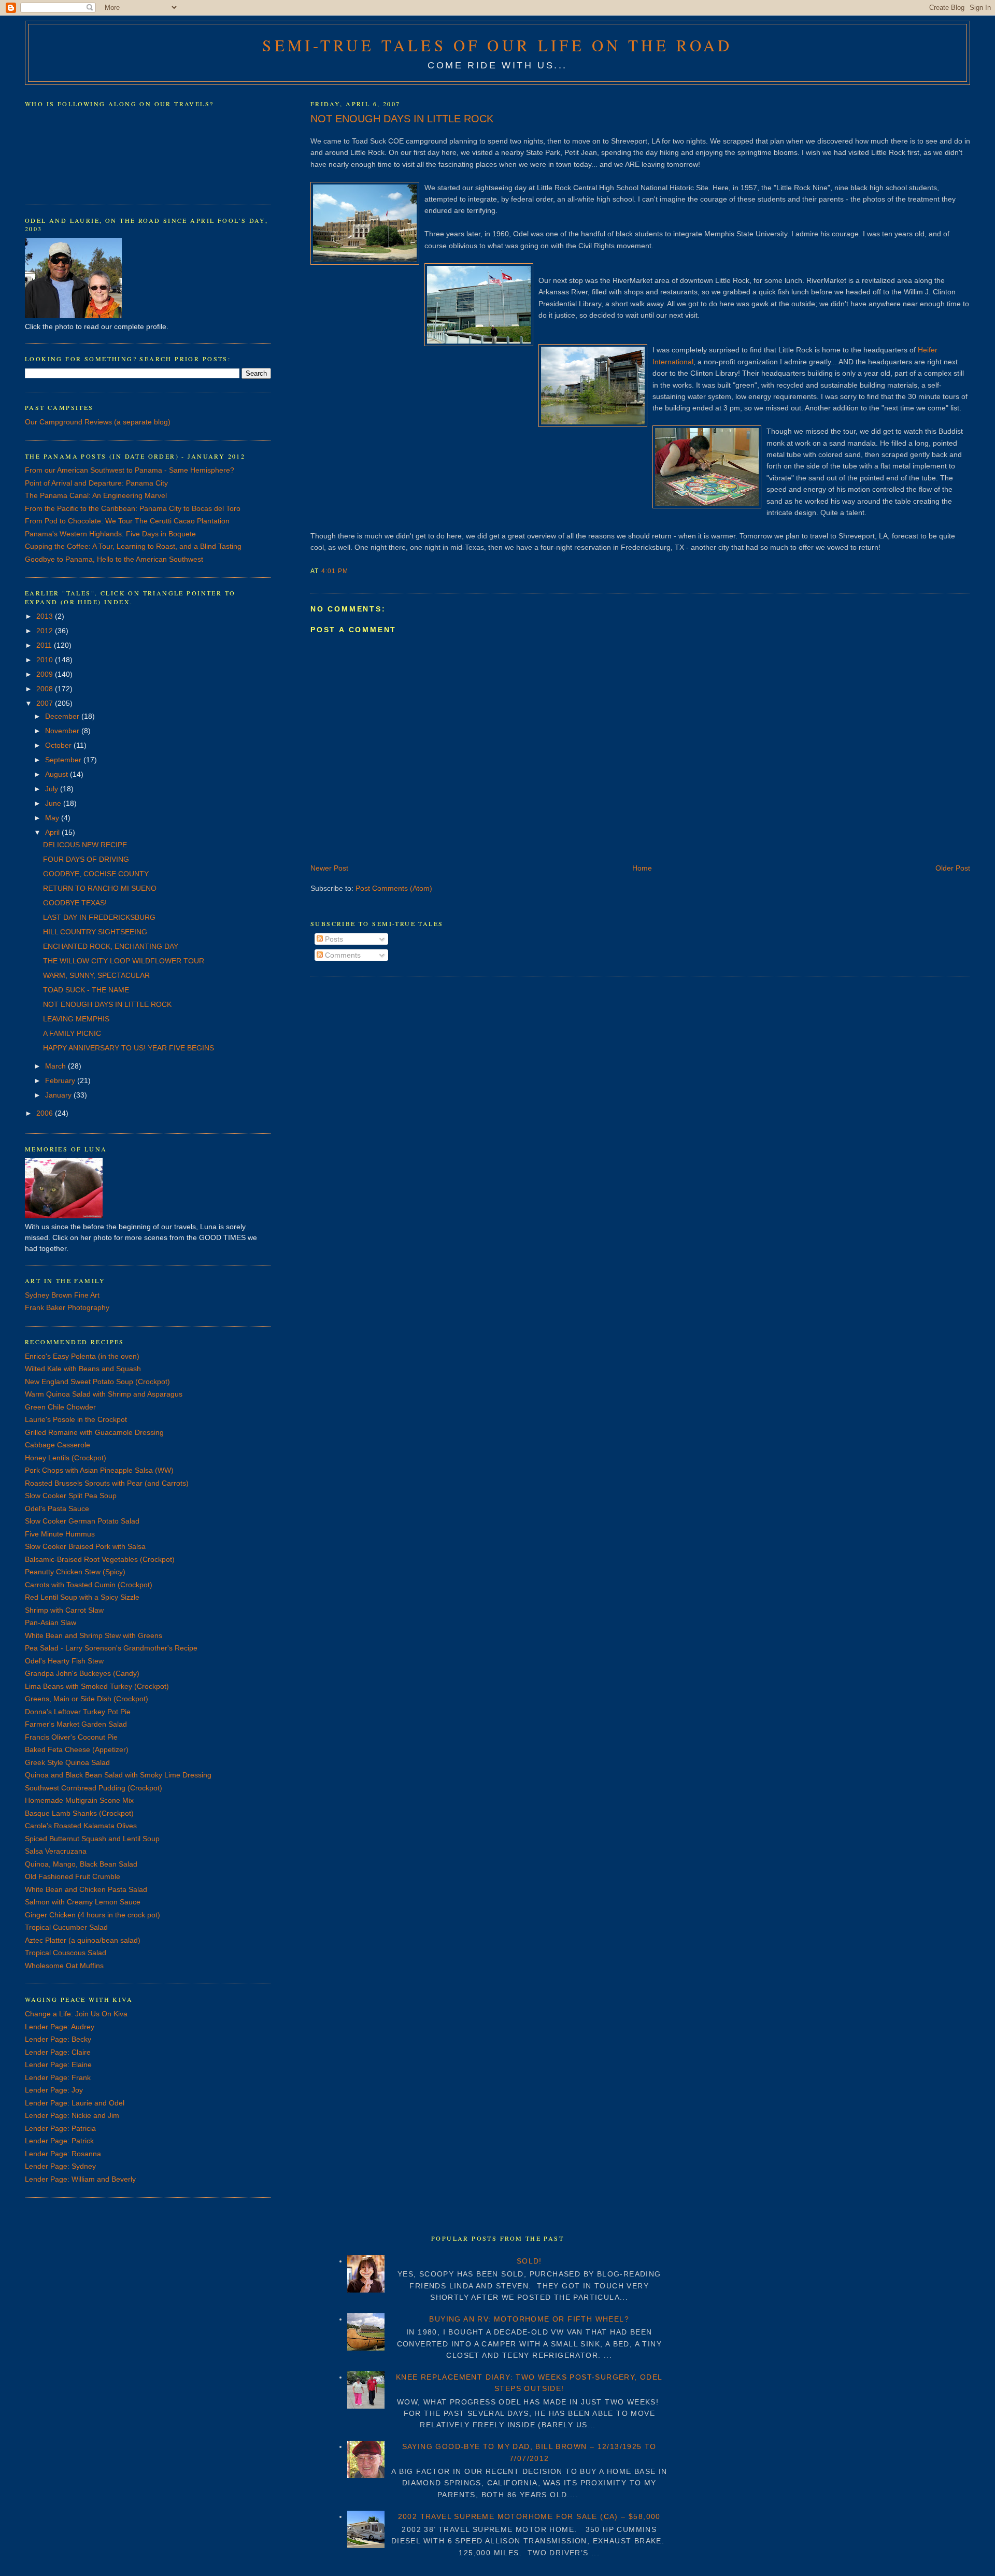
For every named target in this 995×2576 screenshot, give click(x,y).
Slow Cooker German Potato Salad (82, 1521)
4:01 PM (335, 571)
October (59, 745)
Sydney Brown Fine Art (62, 1295)
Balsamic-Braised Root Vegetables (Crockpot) (100, 1559)
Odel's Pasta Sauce (57, 1508)
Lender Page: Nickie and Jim (72, 2115)
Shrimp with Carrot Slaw (64, 1610)
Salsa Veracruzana (56, 1851)
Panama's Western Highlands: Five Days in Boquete (110, 534)
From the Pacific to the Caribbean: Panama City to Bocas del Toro (133, 508)
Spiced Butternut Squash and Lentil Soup (92, 1839)
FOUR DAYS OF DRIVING (86, 859)
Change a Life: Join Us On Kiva (76, 2014)
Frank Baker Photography (67, 1307)
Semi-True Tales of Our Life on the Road (497, 45)
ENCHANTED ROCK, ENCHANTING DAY (111, 946)
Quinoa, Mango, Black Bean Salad (81, 1864)
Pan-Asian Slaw (51, 1623)
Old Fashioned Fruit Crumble (73, 1876)
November (63, 731)
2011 (45, 645)
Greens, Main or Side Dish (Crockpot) (87, 1699)
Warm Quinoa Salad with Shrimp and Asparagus (104, 1394)
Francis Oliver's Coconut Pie (71, 1737)
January (59, 1095)
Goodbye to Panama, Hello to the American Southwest (114, 559)
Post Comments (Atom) (394, 888)
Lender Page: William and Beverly (80, 2179)
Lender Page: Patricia (60, 2128)
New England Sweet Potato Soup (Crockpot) (97, 1382)
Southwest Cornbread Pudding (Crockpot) (94, 1788)
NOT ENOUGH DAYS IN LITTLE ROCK (402, 119)
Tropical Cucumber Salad (66, 1927)
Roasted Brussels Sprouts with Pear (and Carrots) (107, 1483)
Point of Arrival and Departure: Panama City (96, 483)
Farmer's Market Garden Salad (76, 1724)
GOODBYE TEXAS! (75, 903)
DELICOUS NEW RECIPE (85, 845)
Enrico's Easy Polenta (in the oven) (82, 1356)
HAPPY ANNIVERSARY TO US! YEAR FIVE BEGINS (129, 1048)
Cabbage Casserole (58, 1445)
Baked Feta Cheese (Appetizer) (77, 1749)
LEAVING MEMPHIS (76, 1019)
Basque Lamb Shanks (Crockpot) (79, 1813)
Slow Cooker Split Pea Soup (71, 1496)
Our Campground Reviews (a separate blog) (98, 422)
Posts (333, 939)
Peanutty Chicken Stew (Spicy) (75, 1572)
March (56, 1066)
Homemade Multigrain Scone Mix (79, 1800)
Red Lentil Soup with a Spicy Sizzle (82, 1597)
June (54, 803)
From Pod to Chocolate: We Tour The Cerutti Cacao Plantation (127, 521)
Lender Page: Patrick (59, 2141)
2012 (46, 631)
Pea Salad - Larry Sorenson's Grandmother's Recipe (111, 1648)
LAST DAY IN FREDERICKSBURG (99, 917)
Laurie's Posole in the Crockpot (76, 1419)
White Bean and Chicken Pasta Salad (86, 1889)
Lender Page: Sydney (60, 2166)
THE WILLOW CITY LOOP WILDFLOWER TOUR (124, 961)
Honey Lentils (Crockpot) (66, 1458)
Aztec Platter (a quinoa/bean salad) (83, 1940)
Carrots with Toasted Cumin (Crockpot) (89, 1585)
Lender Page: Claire (58, 2052)
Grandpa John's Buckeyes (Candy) (82, 1673)
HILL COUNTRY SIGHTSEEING (95, 932)
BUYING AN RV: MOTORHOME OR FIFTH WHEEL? (529, 2319)
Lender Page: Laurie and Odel (75, 2103)
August (58, 774)
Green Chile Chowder (60, 1407)
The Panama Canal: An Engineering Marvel (96, 495)
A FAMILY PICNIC (72, 1033)
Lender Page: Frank (58, 2077)
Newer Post (329, 868)
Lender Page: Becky (58, 2039)
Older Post (953, 868)
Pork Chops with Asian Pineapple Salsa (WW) (99, 1470)
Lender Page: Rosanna (63, 2154)
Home (642, 868)
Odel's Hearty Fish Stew (64, 1661)
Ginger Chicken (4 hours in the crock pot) (93, 1915)
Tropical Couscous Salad (66, 1953)
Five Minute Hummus (60, 1534)
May (53, 818)
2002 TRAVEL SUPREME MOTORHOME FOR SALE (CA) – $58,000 (529, 2516)
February (61, 1080)
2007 (46, 703)
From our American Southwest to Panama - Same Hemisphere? (130, 470)
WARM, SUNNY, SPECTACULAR (96, 975)
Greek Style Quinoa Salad (67, 1762)
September (64, 760)
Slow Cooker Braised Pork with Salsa (85, 1546)
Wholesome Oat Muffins (64, 1966)
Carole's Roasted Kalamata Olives (81, 1826)
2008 (46, 689)
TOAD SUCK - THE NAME (86, 990)
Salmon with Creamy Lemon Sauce (83, 1902)
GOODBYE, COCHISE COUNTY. (96, 874)
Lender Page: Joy (54, 2090)
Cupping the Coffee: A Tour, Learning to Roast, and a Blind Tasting (133, 546)
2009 (46, 674)
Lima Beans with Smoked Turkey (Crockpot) (97, 1686)
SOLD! (529, 2261)
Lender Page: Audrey (60, 2027)
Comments (342, 955)
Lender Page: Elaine (58, 2065)
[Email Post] (351, 571)
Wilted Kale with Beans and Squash (83, 1369)
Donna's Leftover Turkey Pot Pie (78, 1712)
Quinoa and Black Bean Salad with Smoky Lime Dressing (118, 1775)
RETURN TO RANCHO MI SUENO (100, 888)
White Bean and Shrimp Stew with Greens (94, 1635)
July (53, 789)
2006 (46, 1113)
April (53, 832)
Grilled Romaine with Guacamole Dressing (94, 1432)
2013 (46, 616)
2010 (46, 660)
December (63, 716)
